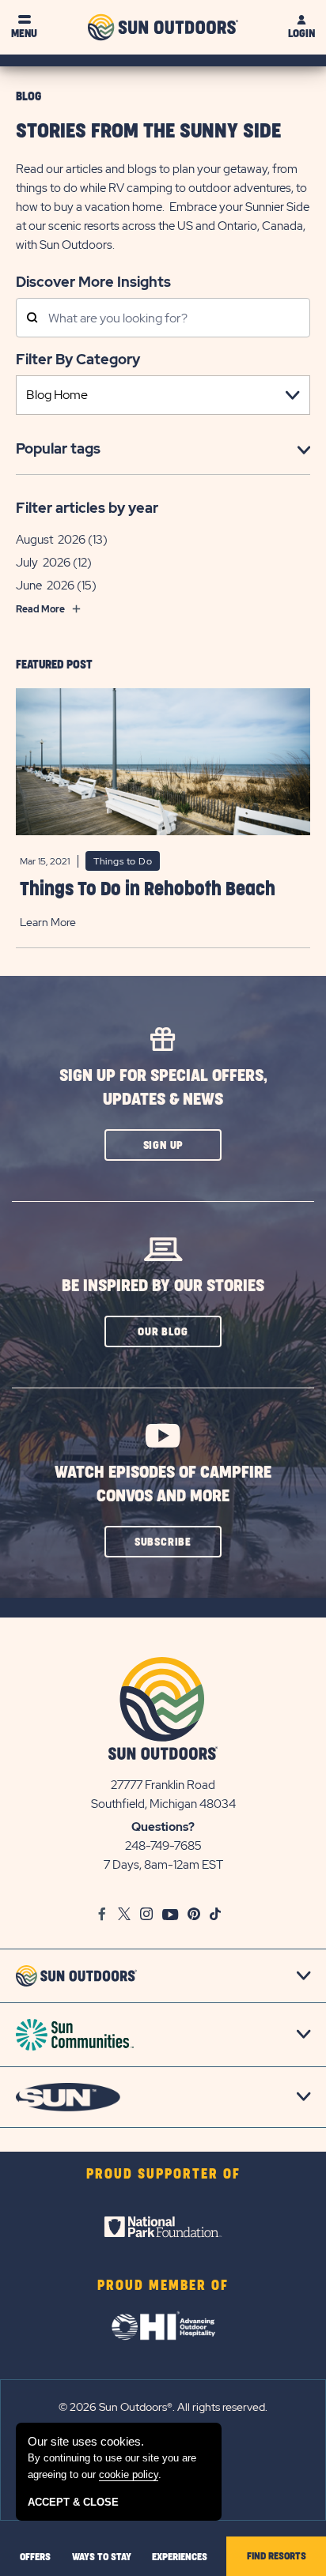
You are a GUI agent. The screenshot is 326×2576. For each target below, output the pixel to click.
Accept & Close (73, 2502)
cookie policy (129, 2474)
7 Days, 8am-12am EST (163, 1865)
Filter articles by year (87, 508)
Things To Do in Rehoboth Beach (148, 890)
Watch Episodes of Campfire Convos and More (163, 1484)
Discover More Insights (93, 281)
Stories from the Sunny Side (148, 132)
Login (301, 34)
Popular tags (58, 448)
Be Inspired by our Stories (163, 1286)
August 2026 (51, 540)
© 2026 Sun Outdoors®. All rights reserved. (163, 2407)
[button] (163, 1145)
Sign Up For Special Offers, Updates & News (163, 1088)
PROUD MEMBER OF (163, 2286)
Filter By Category (78, 359)
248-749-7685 (163, 1846)
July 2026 (43, 563)
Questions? (163, 1827)
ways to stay (102, 2557)
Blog (28, 97)
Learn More (48, 922)
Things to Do (123, 861)
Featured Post (54, 665)
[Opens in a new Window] (163, 2227)
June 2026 (45, 586)
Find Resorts (277, 2556)
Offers (35, 2557)
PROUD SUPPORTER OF (163, 2175)
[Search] (32, 319)
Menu (24, 34)
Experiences (180, 2557)
